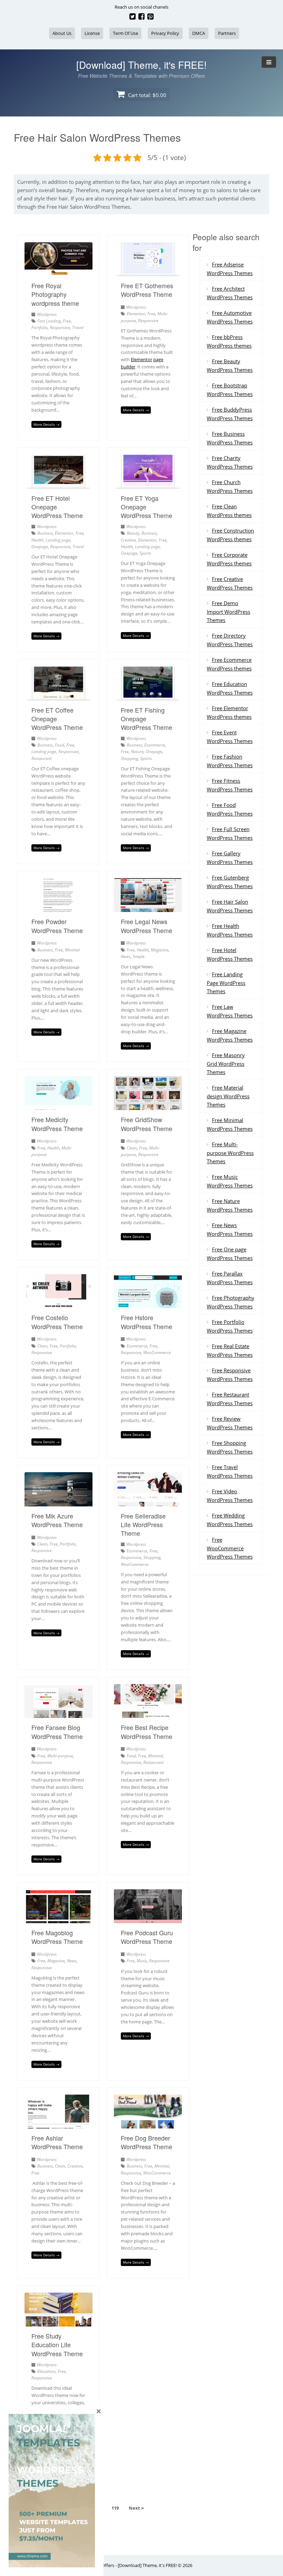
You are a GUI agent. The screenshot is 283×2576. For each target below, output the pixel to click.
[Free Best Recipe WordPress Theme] (148, 1714)
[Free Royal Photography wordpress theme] (58, 272)
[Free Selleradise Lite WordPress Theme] (148, 1502)
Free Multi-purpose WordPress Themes (230, 1153)
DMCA (199, 33)
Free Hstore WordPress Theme (147, 1322)
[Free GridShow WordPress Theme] (148, 1106)
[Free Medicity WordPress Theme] (58, 1106)
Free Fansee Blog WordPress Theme (57, 1732)
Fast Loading (49, 321)
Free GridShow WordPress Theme (147, 1124)
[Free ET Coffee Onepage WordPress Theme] (58, 696)
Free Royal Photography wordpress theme (55, 294)
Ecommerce (155, 745)
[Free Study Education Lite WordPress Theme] (58, 2322)
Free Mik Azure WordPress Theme (57, 1520)
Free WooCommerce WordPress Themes (230, 1548)
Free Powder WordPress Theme (57, 926)
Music (142, 1961)
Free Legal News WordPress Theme (147, 926)
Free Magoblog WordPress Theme (57, 1937)
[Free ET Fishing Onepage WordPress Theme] (148, 696)
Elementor (136, 314)
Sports (145, 553)
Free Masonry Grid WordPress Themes (226, 1064)
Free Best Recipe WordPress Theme (147, 1732)
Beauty (133, 533)
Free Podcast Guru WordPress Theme (147, 1937)
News (126, 956)
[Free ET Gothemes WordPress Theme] (148, 272)
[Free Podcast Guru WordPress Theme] (148, 1919)
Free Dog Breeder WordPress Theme (147, 2142)
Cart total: (147, 95)
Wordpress (47, 314)
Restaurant (42, 758)
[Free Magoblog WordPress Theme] (58, 1919)
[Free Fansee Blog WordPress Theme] (58, 1714)
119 (115, 2508)
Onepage (40, 547)
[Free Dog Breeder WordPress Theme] (148, 2124)
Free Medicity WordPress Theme (57, 1124)
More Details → (46, 424)
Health (37, 540)
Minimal (72, 950)
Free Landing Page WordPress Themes (226, 983)
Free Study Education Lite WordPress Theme (57, 2344)
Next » (136, 2508)
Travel (78, 327)
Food (60, 745)
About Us (62, 33)
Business (45, 533)
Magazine (160, 950)
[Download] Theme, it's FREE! (141, 65)
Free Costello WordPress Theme (57, 1322)
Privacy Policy (165, 33)
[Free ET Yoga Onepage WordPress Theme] (148, 485)
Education (46, 2371)
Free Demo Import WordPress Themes (228, 612)
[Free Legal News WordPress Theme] (148, 908)
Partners (227, 33)
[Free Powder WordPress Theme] (58, 908)
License (92, 33)
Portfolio (40, 327)
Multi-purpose (60, 1756)
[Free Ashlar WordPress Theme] (58, 2124)
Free (67, 321)
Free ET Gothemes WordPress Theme (147, 290)
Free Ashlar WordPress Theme (57, 2142)
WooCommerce (157, 1352)
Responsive (60, 327)
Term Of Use (125, 33)
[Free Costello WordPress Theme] (58, 1304)
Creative (128, 540)
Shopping (129, 758)
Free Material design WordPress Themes (228, 1096)
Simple (139, 956)
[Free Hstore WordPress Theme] (148, 1304)
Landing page (58, 540)
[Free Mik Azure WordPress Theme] (58, 1502)
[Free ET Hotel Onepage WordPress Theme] (58, 485)
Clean (132, 1148)
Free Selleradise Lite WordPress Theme (143, 1524)
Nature (137, 751)
